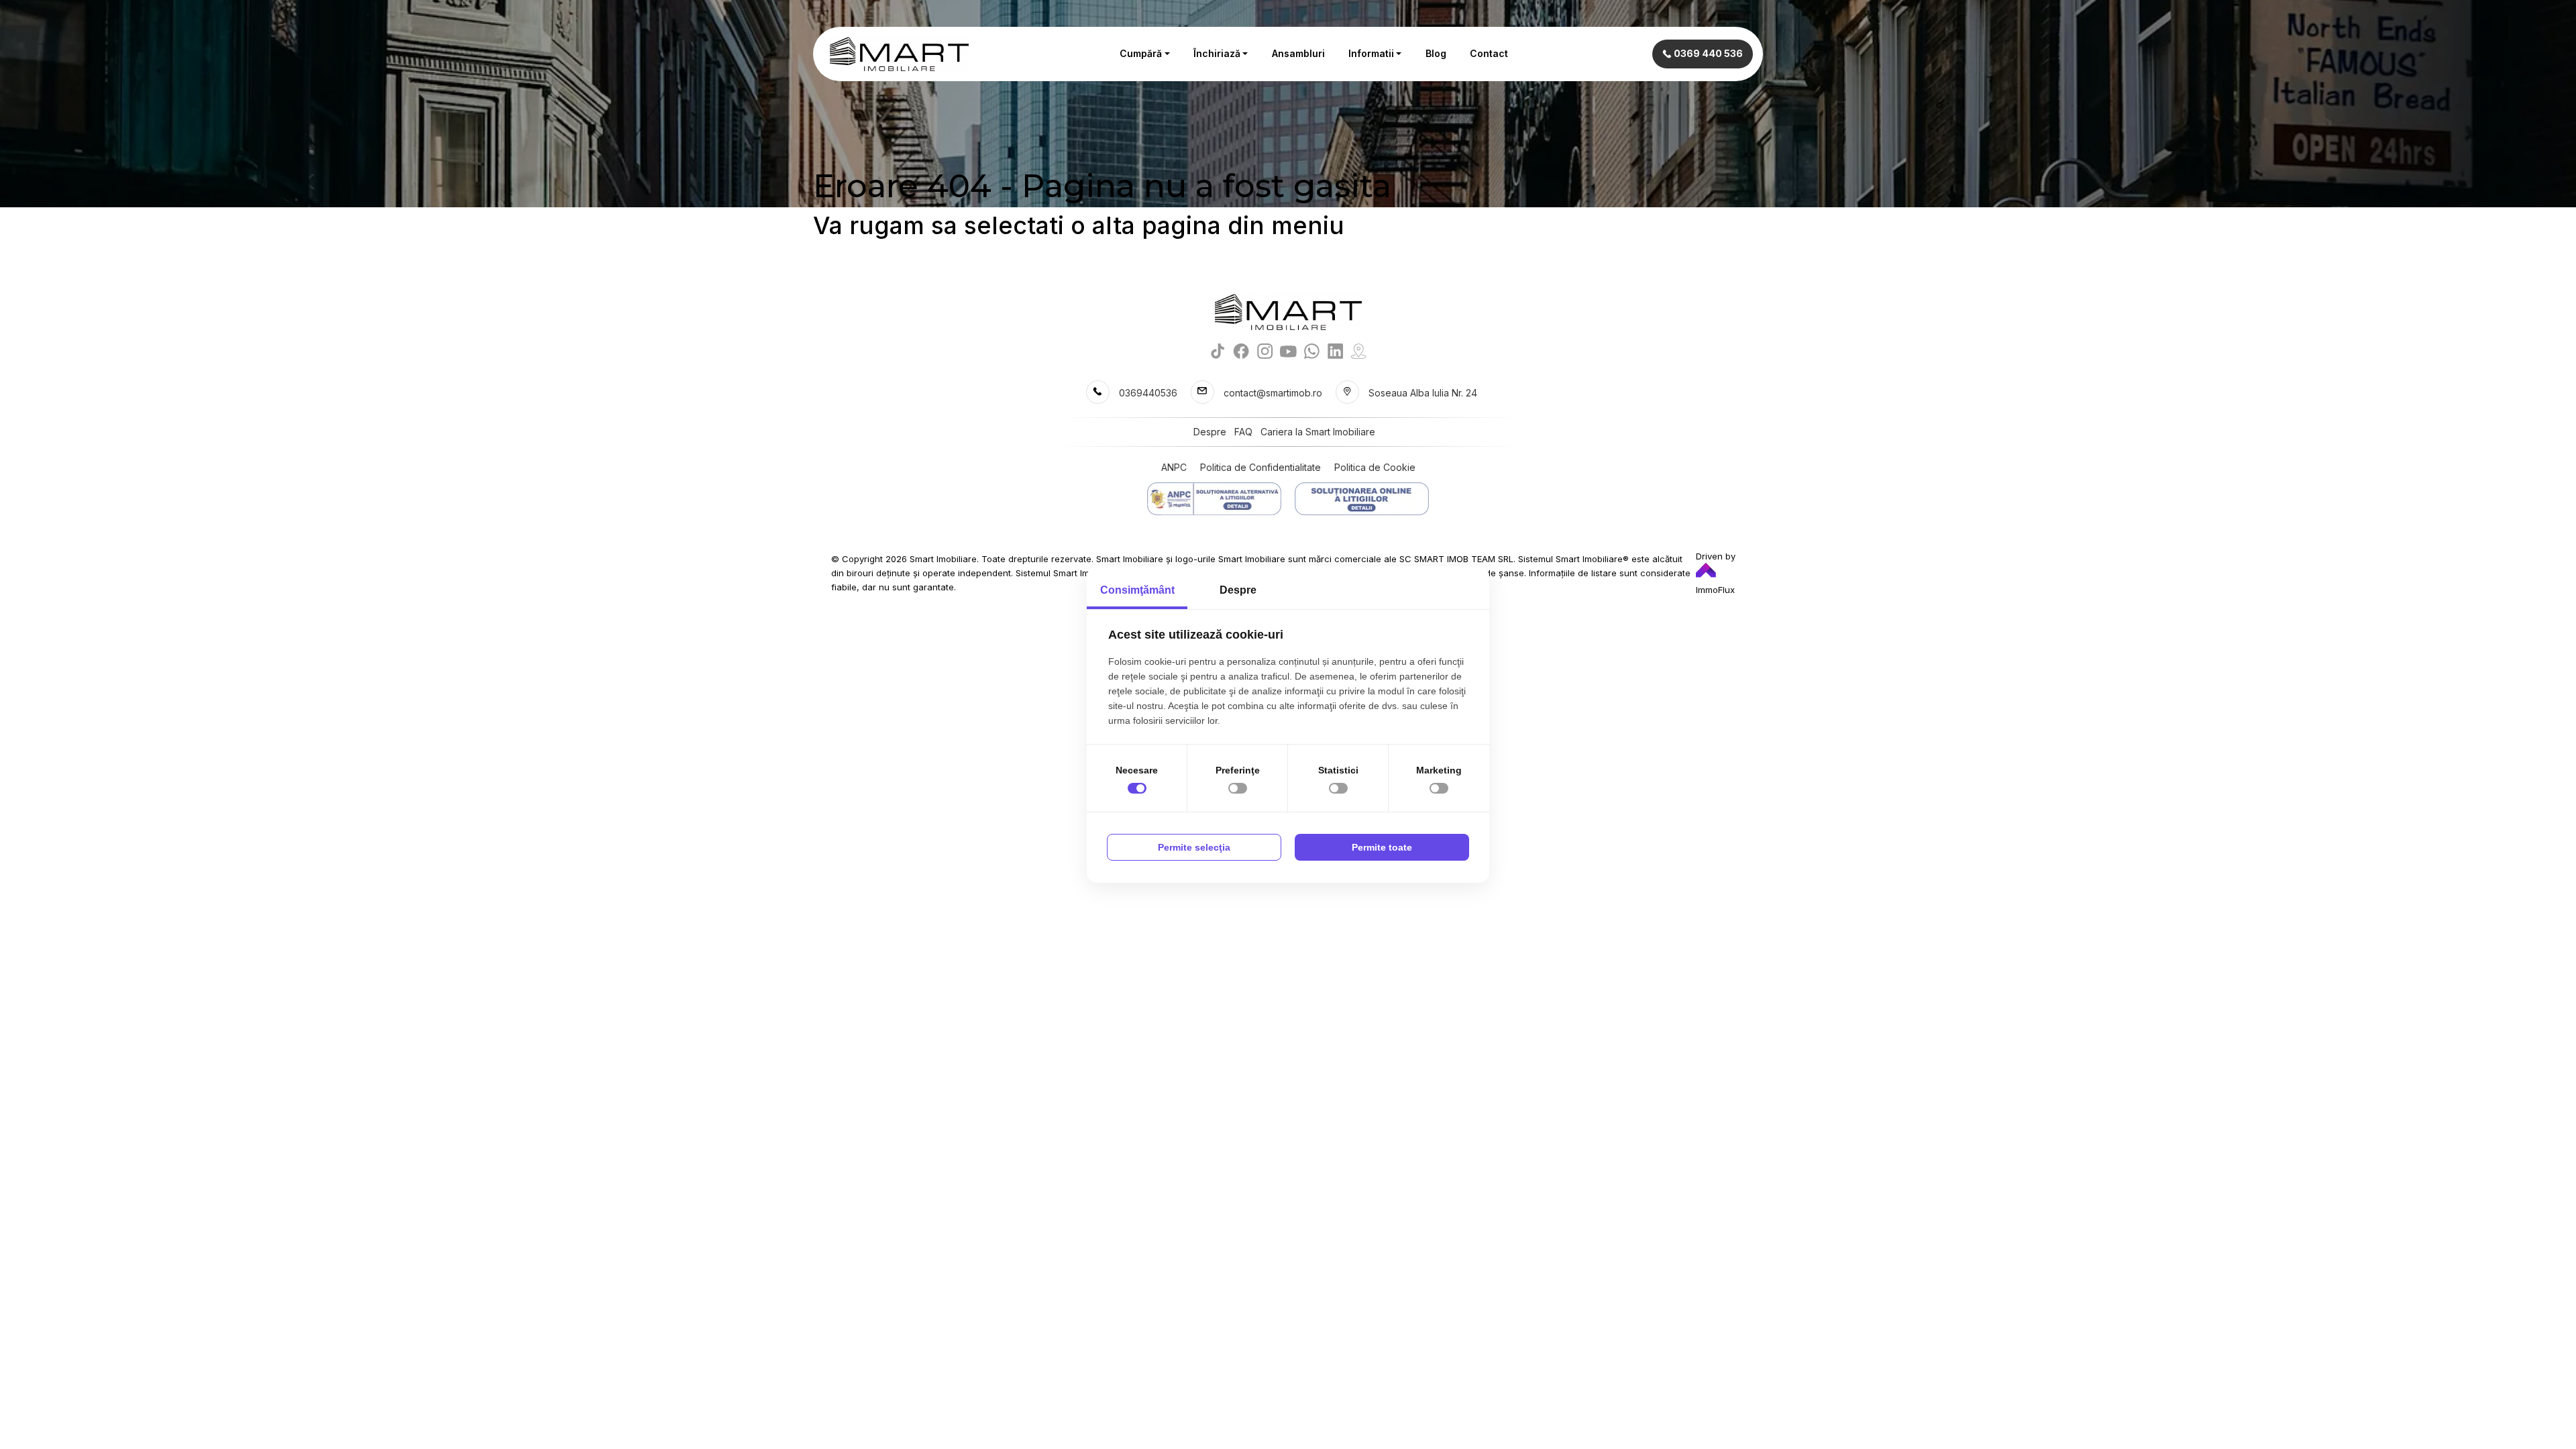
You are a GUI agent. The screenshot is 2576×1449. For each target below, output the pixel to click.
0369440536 (1148, 393)
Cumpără (1141, 53)
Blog (1436, 53)
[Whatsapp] (1312, 351)
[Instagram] (1265, 351)
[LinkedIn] (1335, 351)
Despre (1210, 432)
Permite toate (1382, 847)
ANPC (1174, 467)
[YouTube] (1288, 351)
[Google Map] (1359, 351)
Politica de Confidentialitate (1260, 467)
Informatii (1371, 53)
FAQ (1243, 432)
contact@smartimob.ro (1273, 393)
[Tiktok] (1218, 351)
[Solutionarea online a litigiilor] (1362, 499)
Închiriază (1217, 53)
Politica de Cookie (1375, 467)
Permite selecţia (1194, 847)
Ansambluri (1298, 53)
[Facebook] (1241, 351)
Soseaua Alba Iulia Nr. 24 (1423, 393)
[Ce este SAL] (1214, 499)
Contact (1489, 53)
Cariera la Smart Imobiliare (1318, 432)
